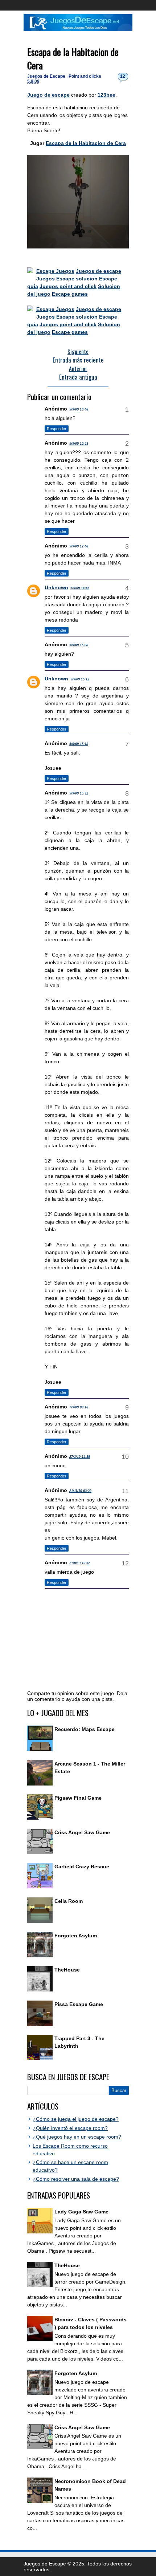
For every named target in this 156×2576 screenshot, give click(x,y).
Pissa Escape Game (79, 2004)
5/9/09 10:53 (79, 444)
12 (123, 76)
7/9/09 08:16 (79, 1407)
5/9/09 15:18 (79, 744)
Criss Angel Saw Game (82, 1832)
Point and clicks (85, 76)
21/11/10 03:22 (80, 1491)
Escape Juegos (55, 271)
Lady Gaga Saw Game (81, 2212)
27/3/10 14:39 (80, 1457)
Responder (57, 429)
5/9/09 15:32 (79, 793)
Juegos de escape (98, 271)
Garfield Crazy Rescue (82, 1867)
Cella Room (69, 1901)
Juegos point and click (68, 286)
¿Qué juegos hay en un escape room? (77, 2137)
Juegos (46, 279)
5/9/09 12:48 (79, 546)
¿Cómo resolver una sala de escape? (76, 2179)
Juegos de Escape (47, 76)
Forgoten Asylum (76, 1936)
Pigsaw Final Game (78, 1798)
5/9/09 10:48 (79, 409)
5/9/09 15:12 (80, 679)
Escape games (70, 294)
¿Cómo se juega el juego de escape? (76, 2119)
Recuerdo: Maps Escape (85, 1729)
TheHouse (67, 1970)
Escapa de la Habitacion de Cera (86, 143)
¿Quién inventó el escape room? (70, 2128)
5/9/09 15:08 (79, 645)
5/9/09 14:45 (80, 588)
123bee (106, 95)
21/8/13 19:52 (80, 1563)
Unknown (56, 587)
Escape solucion (77, 279)
